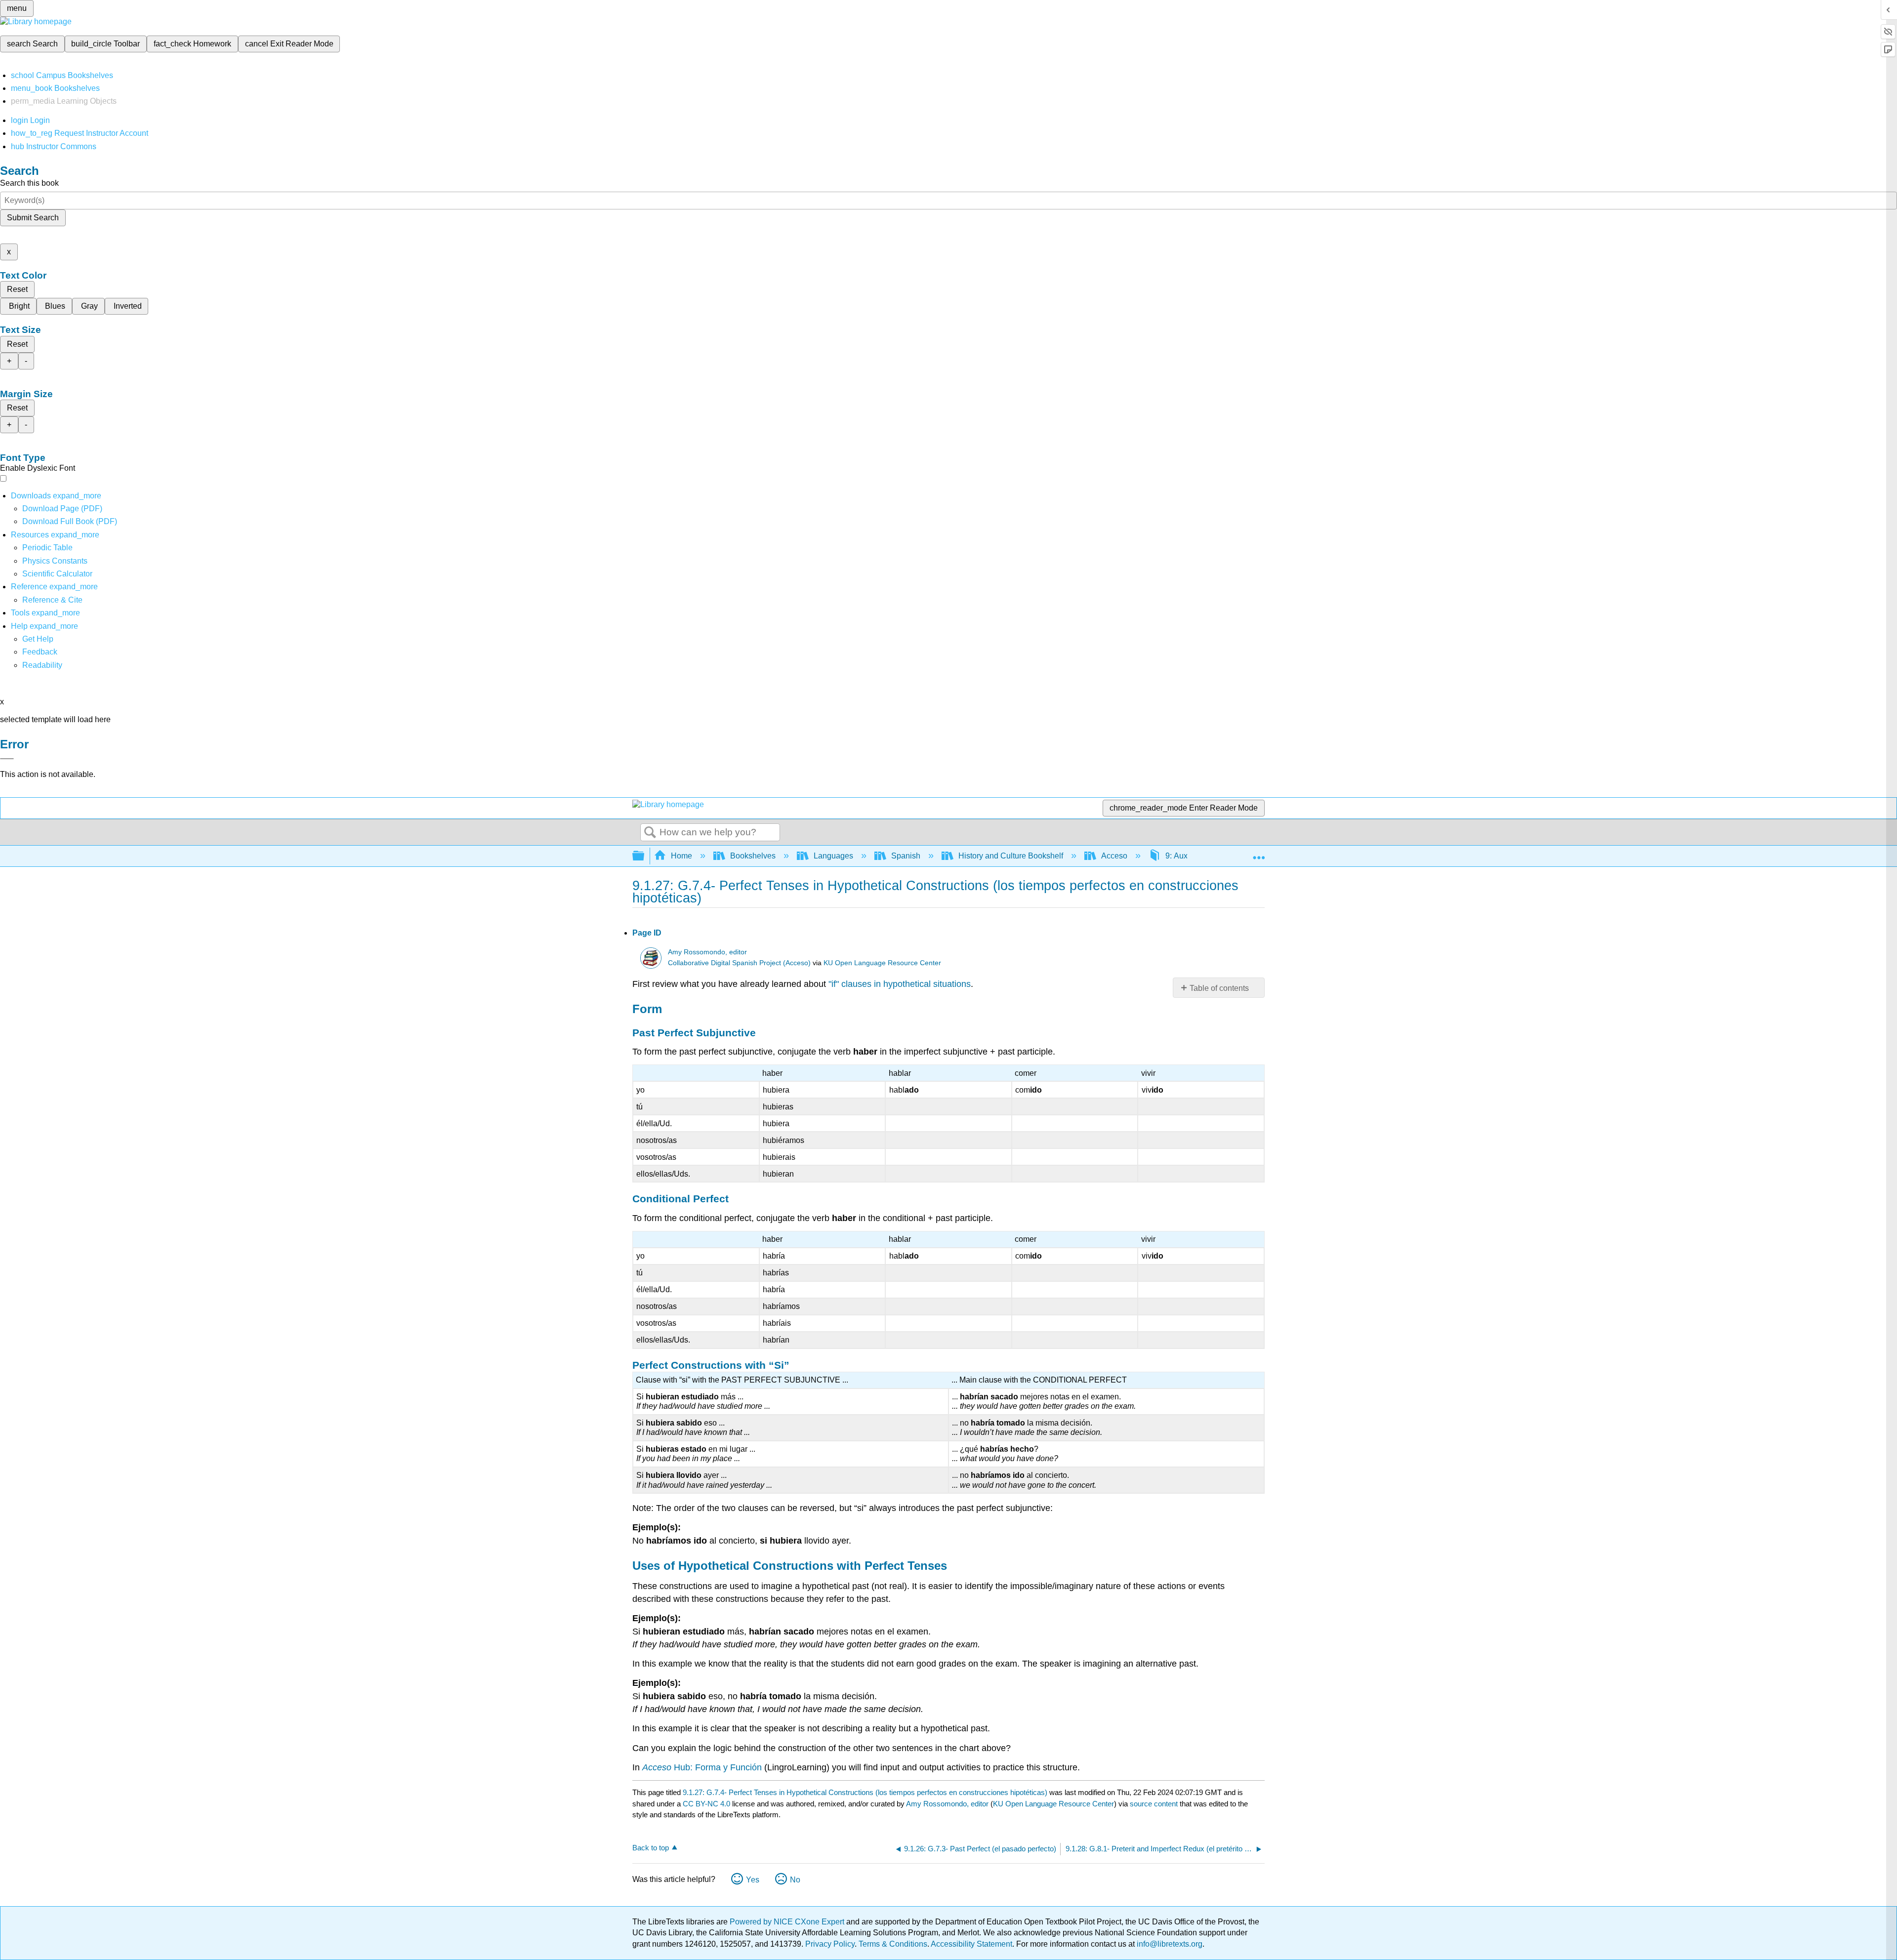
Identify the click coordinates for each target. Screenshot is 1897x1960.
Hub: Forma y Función (702, 1767)
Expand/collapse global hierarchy (645, 856)
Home (681, 856)
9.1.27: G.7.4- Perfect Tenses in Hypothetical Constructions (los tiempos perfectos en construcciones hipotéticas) (865, 1792)
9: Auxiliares (1187, 856)
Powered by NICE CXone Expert (788, 1922)
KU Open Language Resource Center (882, 963)
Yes (753, 1880)
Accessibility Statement (971, 1944)
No (795, 1880)
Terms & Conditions (893, 1944)
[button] (40, 652)
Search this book (29, 183)
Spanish (906, 856)
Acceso (1114, 856)
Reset (17, 289)
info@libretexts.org (1169, 1944)
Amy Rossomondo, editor (707, 952)
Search (650, 833)
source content (1154, 1804)
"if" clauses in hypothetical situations (900, 984)
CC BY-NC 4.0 (706, 1804)
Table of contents (1219, 988)
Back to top (651, 1848)
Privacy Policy (830, 1944)
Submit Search (33, 218)
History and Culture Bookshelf (1011, 856)
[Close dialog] (7, 759)
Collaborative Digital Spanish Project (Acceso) (739, 963)
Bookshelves (753, 856)
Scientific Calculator (57, 574)
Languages (833, 856)
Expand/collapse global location (1259, 853)
